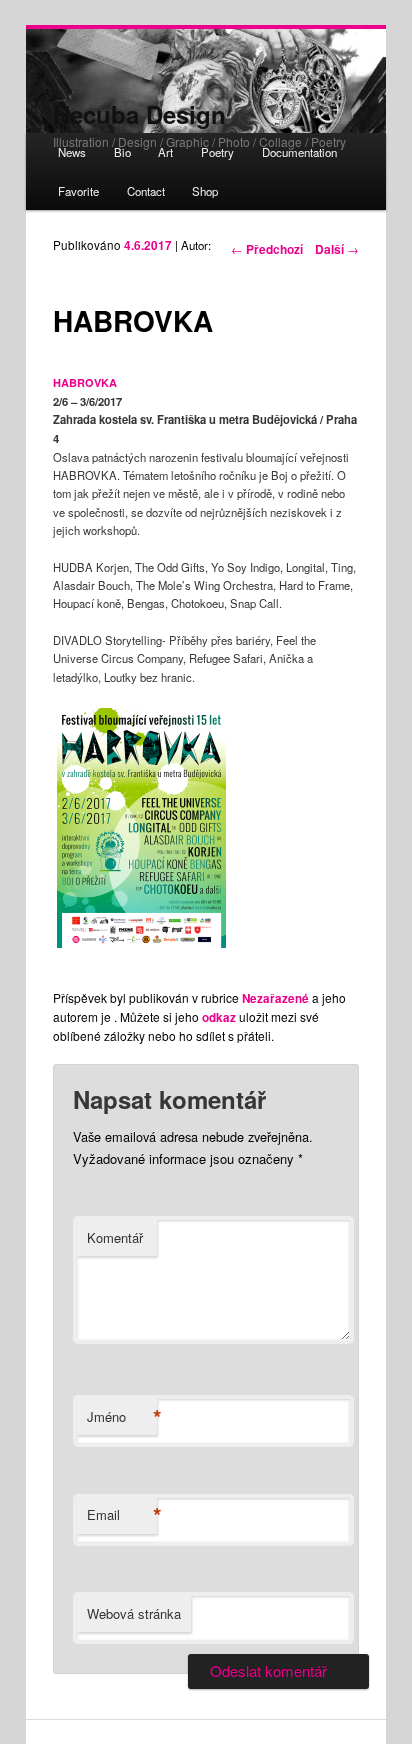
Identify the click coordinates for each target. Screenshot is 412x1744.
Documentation (299, 152)
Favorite (78, 191)
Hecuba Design (139, 114)
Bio (122, 152)
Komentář (115, 1237)
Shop (205, 191)
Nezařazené (275, 998)
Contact (146, 191)
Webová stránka (134, 1613)
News (72, 152)
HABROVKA (85, 382)
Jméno (122, 1417)
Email (122, 1515)
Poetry (217, 152)
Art (165, 152)
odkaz (219, 1017)
